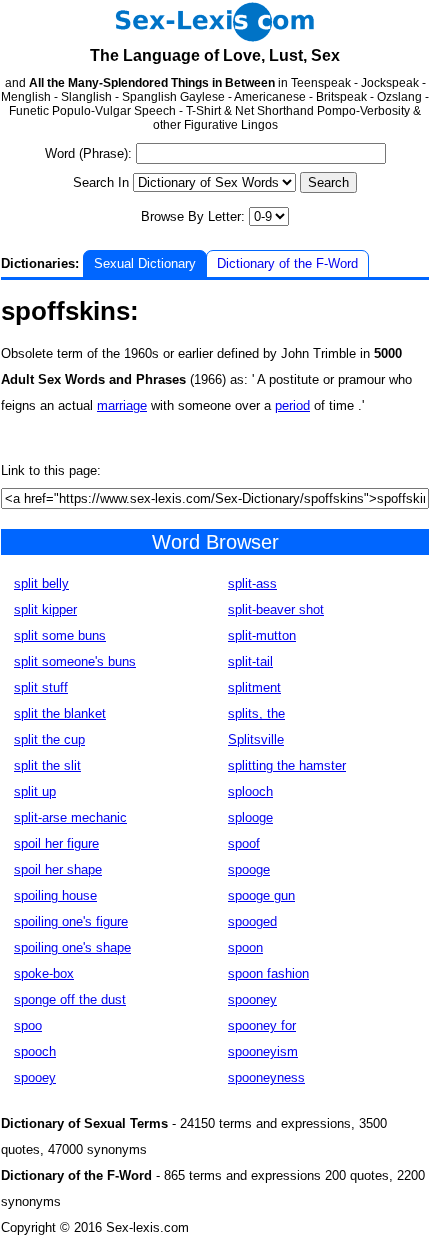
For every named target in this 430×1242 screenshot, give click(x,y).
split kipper (45, 609)
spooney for (262, 1025)
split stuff (41, 687)
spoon (245, 947)
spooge (249, 869)
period (292, 405)
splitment (254, 687)
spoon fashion (268, 973)
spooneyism (263, 1051)
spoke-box (44, 973)
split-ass (252, 583)
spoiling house (55, 895)
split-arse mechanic (70, 817)
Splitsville (256, 739)
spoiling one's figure (71, 921)
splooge (250, 817)
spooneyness (266, 1077)
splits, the (256, 713)
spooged (252, 921)
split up (35, 791)
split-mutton (262, 635)
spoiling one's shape (72, 947)
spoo (28, 1025)
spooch (35, 1051)
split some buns (60, 635)
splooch (250, 791)
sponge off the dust (70, 999)
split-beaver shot (276, 609)
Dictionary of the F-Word (287, 263)
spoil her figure (56, 843)
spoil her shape (58, 869)
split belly (41, 583)
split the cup (49, 739)
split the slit (47, 765)
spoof (244, 843)
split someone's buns (75, 661)
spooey (35, 1077)
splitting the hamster (287, 765)
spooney (252, 999)
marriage (122, 405)
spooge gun (261, 895)
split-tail (250, 661)
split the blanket (60, 713)
